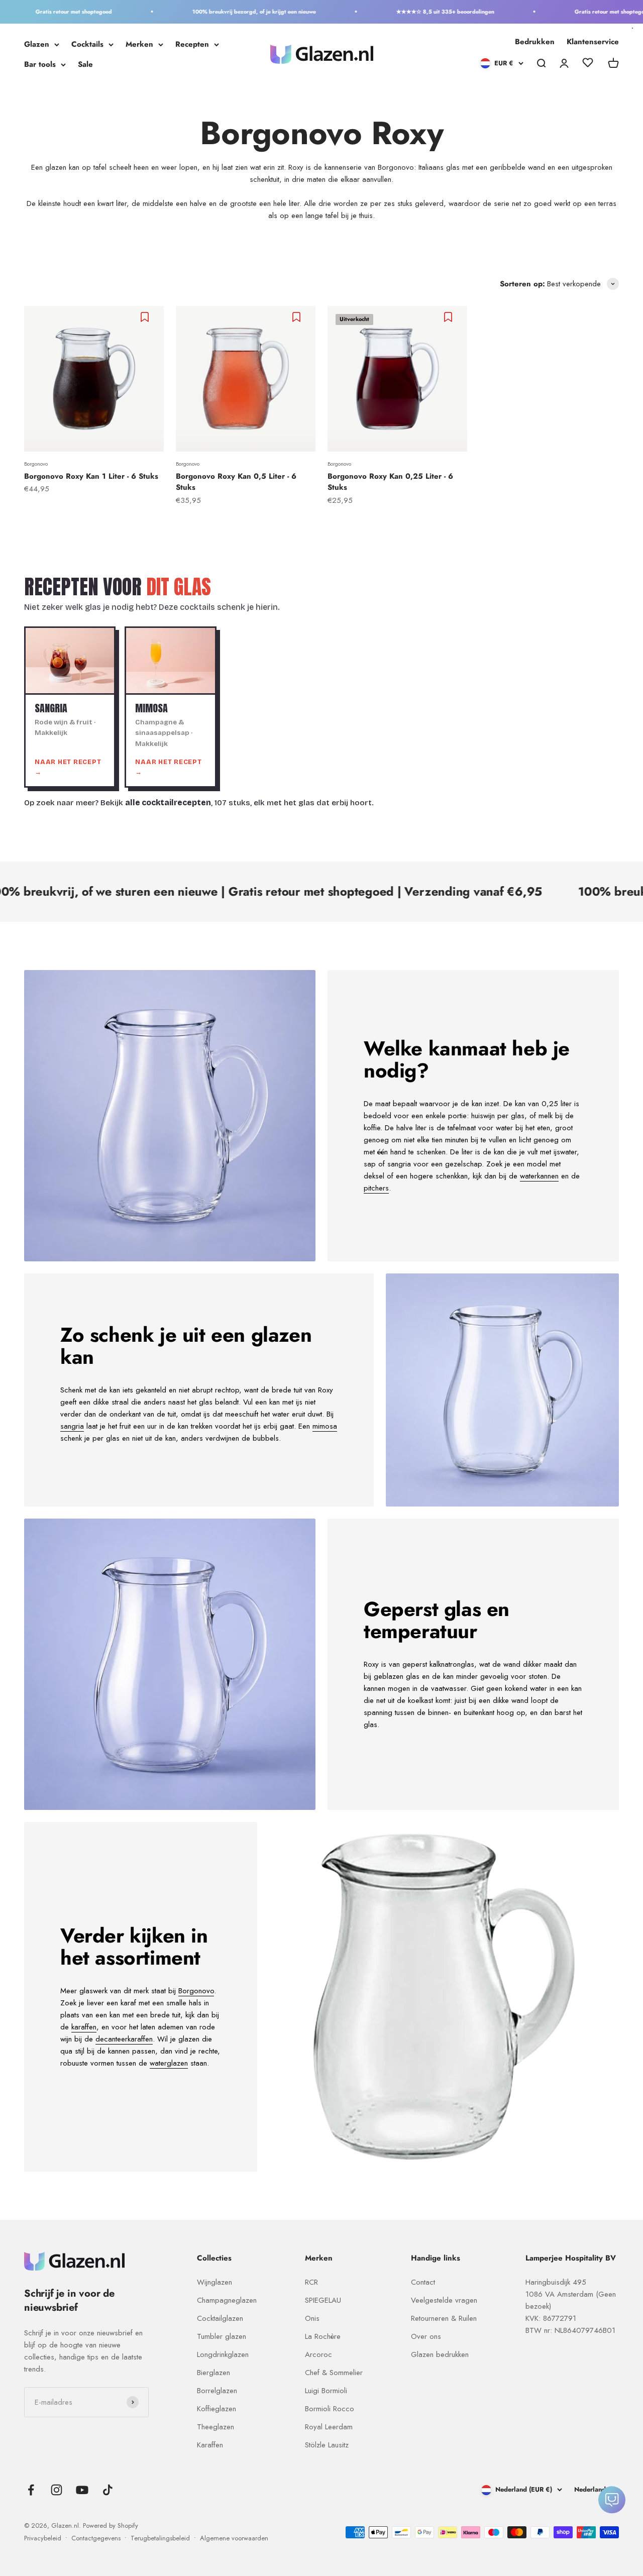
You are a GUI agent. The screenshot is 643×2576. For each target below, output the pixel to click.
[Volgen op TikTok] (108, 2490)
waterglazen (169, 2063)
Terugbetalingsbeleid (160, 2538)
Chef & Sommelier (334, 2373)
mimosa (325, 1426)
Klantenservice (593, 42)
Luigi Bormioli (326, 2391)
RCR (311, 2282)
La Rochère (323, 2336)
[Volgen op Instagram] (57, 2490)
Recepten (192, 44)
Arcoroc (318, 2354)
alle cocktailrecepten (168, 803)
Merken (139, 44)
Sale (85, 64)
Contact (423, 2282)
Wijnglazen (215, 2282)
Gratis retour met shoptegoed (41, 12)
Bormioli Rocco (330, 2409)
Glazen (37, 44)
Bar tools (40, 64)
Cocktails (87, 44)
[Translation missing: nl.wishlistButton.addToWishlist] (146, 317)
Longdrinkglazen (223, 2354)
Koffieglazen (217, 2409)
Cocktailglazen (220, 2318)
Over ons (426, 2336)
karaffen (84, 2027)
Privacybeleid (43, 2538)
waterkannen (539, 1176)
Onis (312, 2318)
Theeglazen (216, 2427)
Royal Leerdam (329, 2427)
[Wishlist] (588, 64)
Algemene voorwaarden (234, 2538)
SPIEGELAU (323, 2300)
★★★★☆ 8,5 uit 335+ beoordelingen (412, 12)
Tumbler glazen (222, 2336)
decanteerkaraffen (124, 2039)
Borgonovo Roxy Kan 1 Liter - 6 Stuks (91, 476)
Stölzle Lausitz (327, 2445)
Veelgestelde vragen (444, 2300)
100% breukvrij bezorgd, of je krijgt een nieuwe (221, 12)
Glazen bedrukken (440, 2354)
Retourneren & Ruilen (444, 2318)
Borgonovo (36, 464)
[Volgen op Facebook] (31, 2490)
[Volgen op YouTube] (82, 2490)
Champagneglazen (227, 2300)
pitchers (376, 1188)
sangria (72, 1426)
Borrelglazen (217, 2391)
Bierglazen (213, 2373)
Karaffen (210, 2445)
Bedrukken (535, 42)
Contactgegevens (96, 2538)
